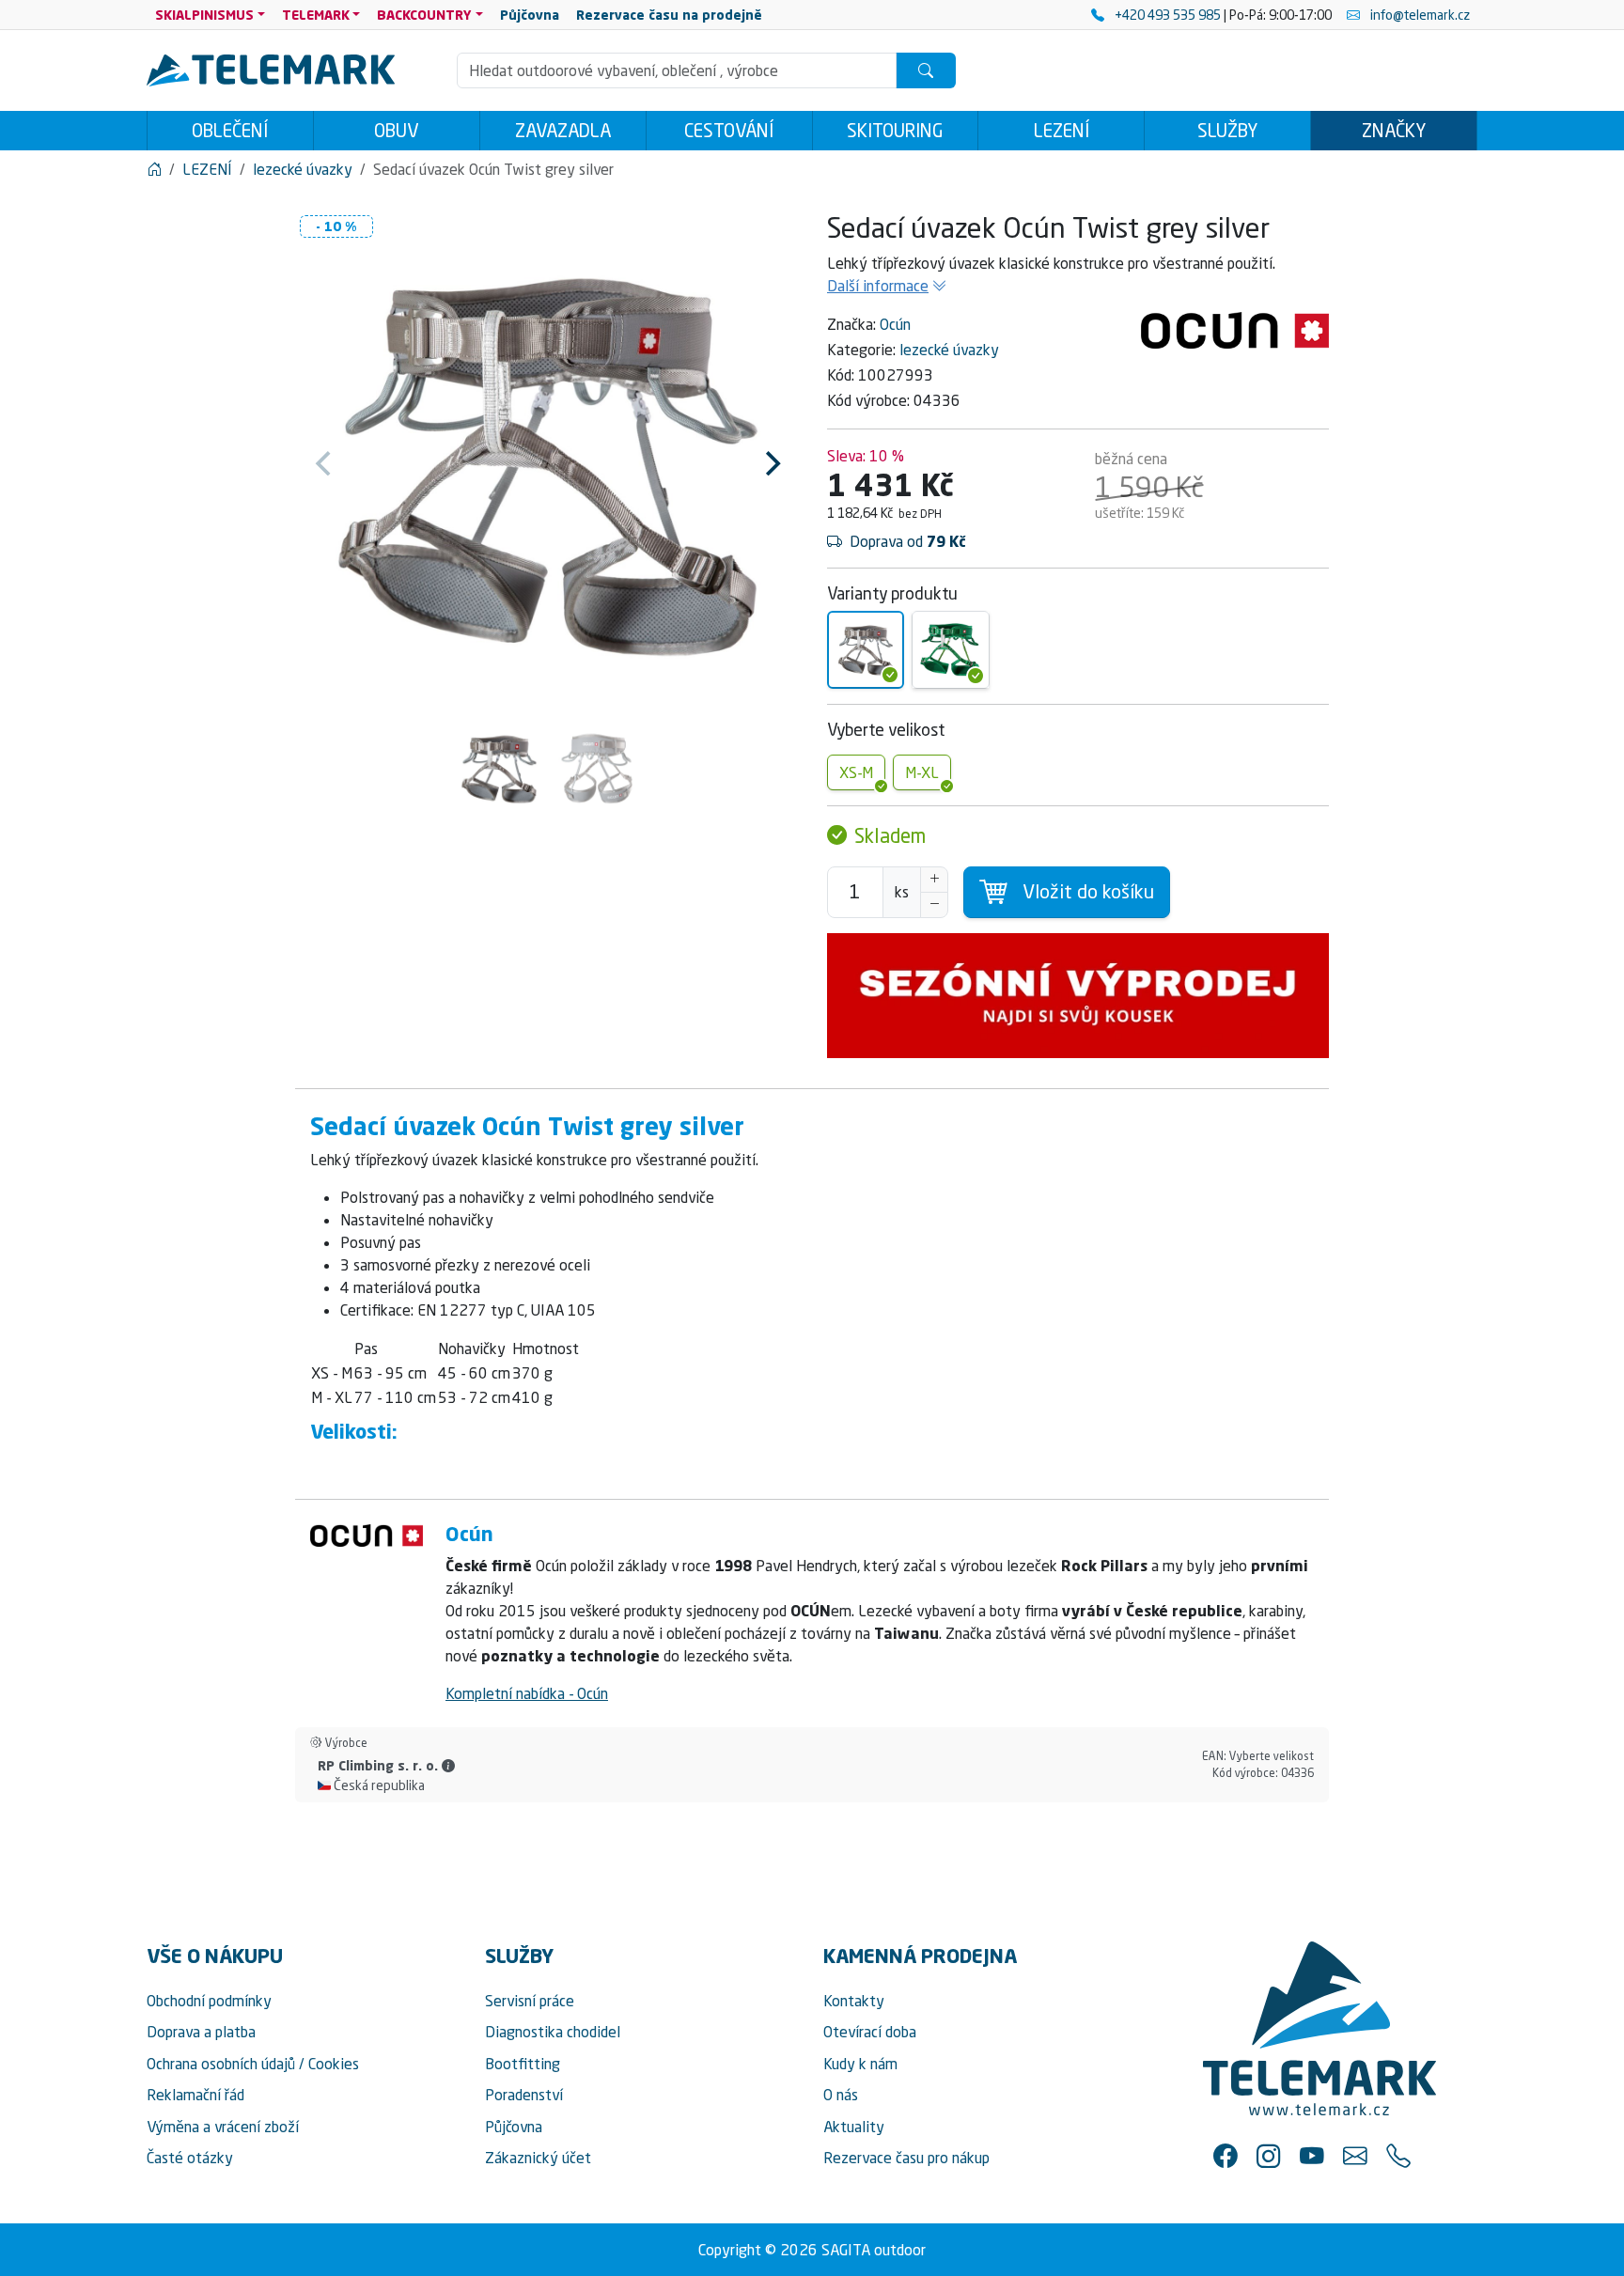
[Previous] (325, 463)
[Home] (154, 169)
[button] (448, 1765)
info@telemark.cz (1419, 15)
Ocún (895, 324)
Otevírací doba (870, 2032)
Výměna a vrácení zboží (223, 2127)
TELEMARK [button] (316, 15)
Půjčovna (514, 2127)
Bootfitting (523, 2064)
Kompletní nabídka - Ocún (527, 1693)
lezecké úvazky (949, 350)
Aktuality (854, 2127)
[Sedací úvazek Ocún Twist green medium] (950, 649)
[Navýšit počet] (934, 880)
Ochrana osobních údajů (221, 2064)
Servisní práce (530, 2001)
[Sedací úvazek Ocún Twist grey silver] (866, 649)
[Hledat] (926, 70)
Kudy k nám (860, 2064)
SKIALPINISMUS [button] (204, 15)
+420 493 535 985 (1168, 15)
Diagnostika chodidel (553, 2032)
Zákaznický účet (538, 2158)
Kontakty (854, 2001)
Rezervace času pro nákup (906, 2158)
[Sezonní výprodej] (1078, 996)
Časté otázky (190, 2158)
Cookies (334, 2064)
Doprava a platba (201, 2032)
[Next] (771, 463)
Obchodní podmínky (209, 2001)
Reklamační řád (195, 2095)
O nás (841, 2095)
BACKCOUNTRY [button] (424, 15)
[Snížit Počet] (934, 905)
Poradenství (524, 2095)
